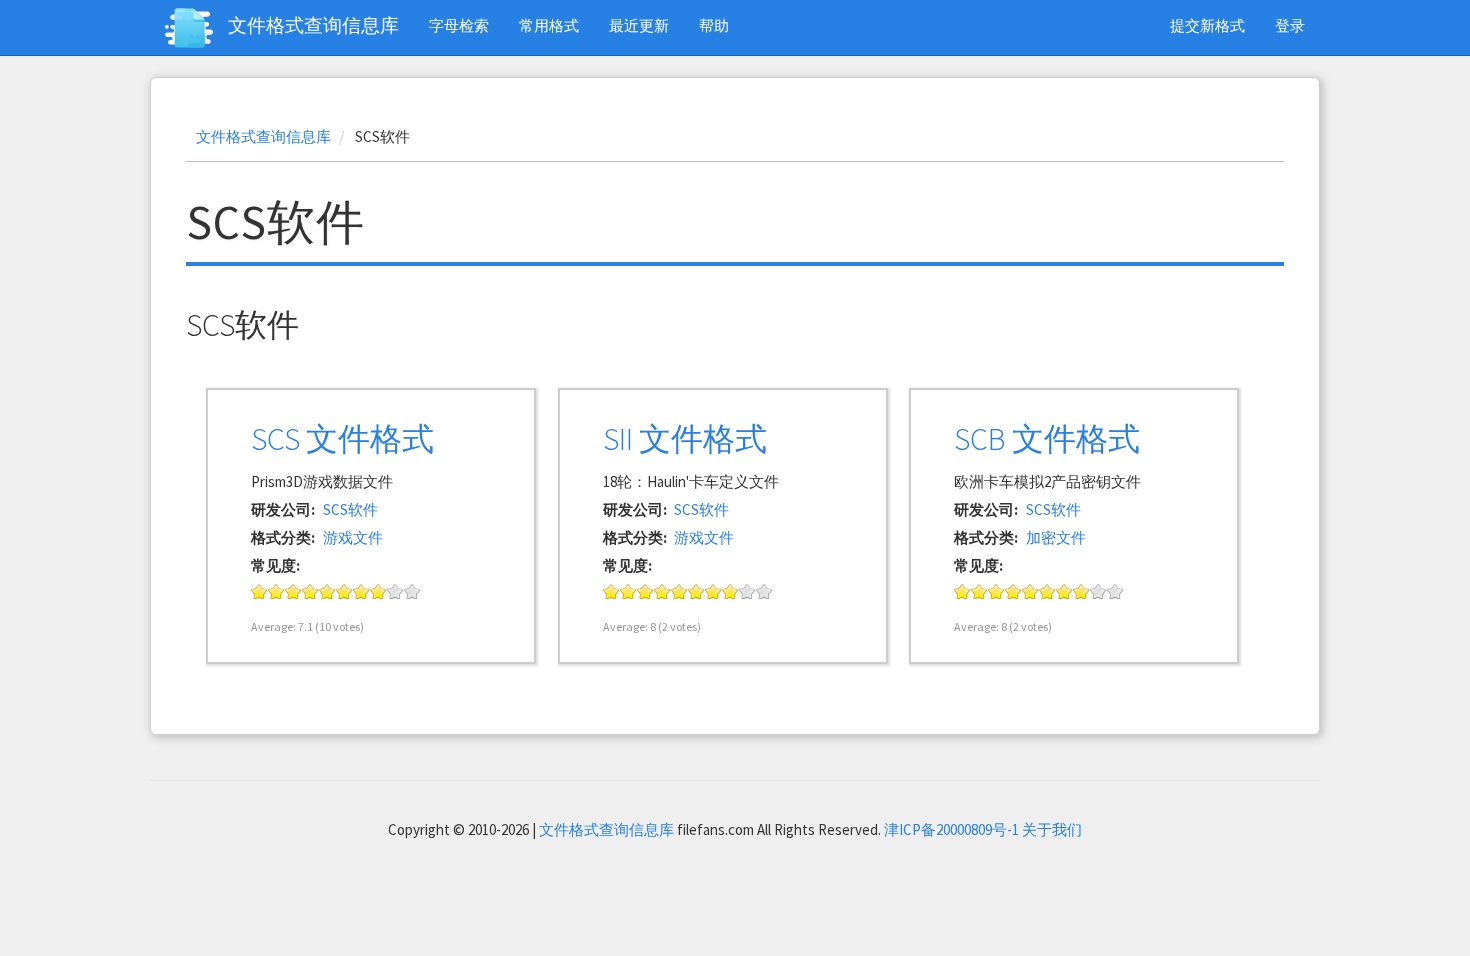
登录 (1290, 25)
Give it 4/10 (310, 591)
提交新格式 (1207, 25)
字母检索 (459, 25)
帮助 (714, 25)
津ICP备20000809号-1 (951, 829)
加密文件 (1056, 537)
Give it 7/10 (361, 591)
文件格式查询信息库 (313, 25)
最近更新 (639, 25)
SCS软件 (350, 509)
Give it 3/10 (293, 591)
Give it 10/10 (412, 591)
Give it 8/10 (378, 591)
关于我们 (1052, 829)
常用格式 (549, 25)
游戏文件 (353, 537)
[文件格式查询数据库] (196, 28)
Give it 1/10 (259, 591)
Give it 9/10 (395, 591)
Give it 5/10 (327, 591)
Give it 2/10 (276, 591)
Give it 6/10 (344, 591)
